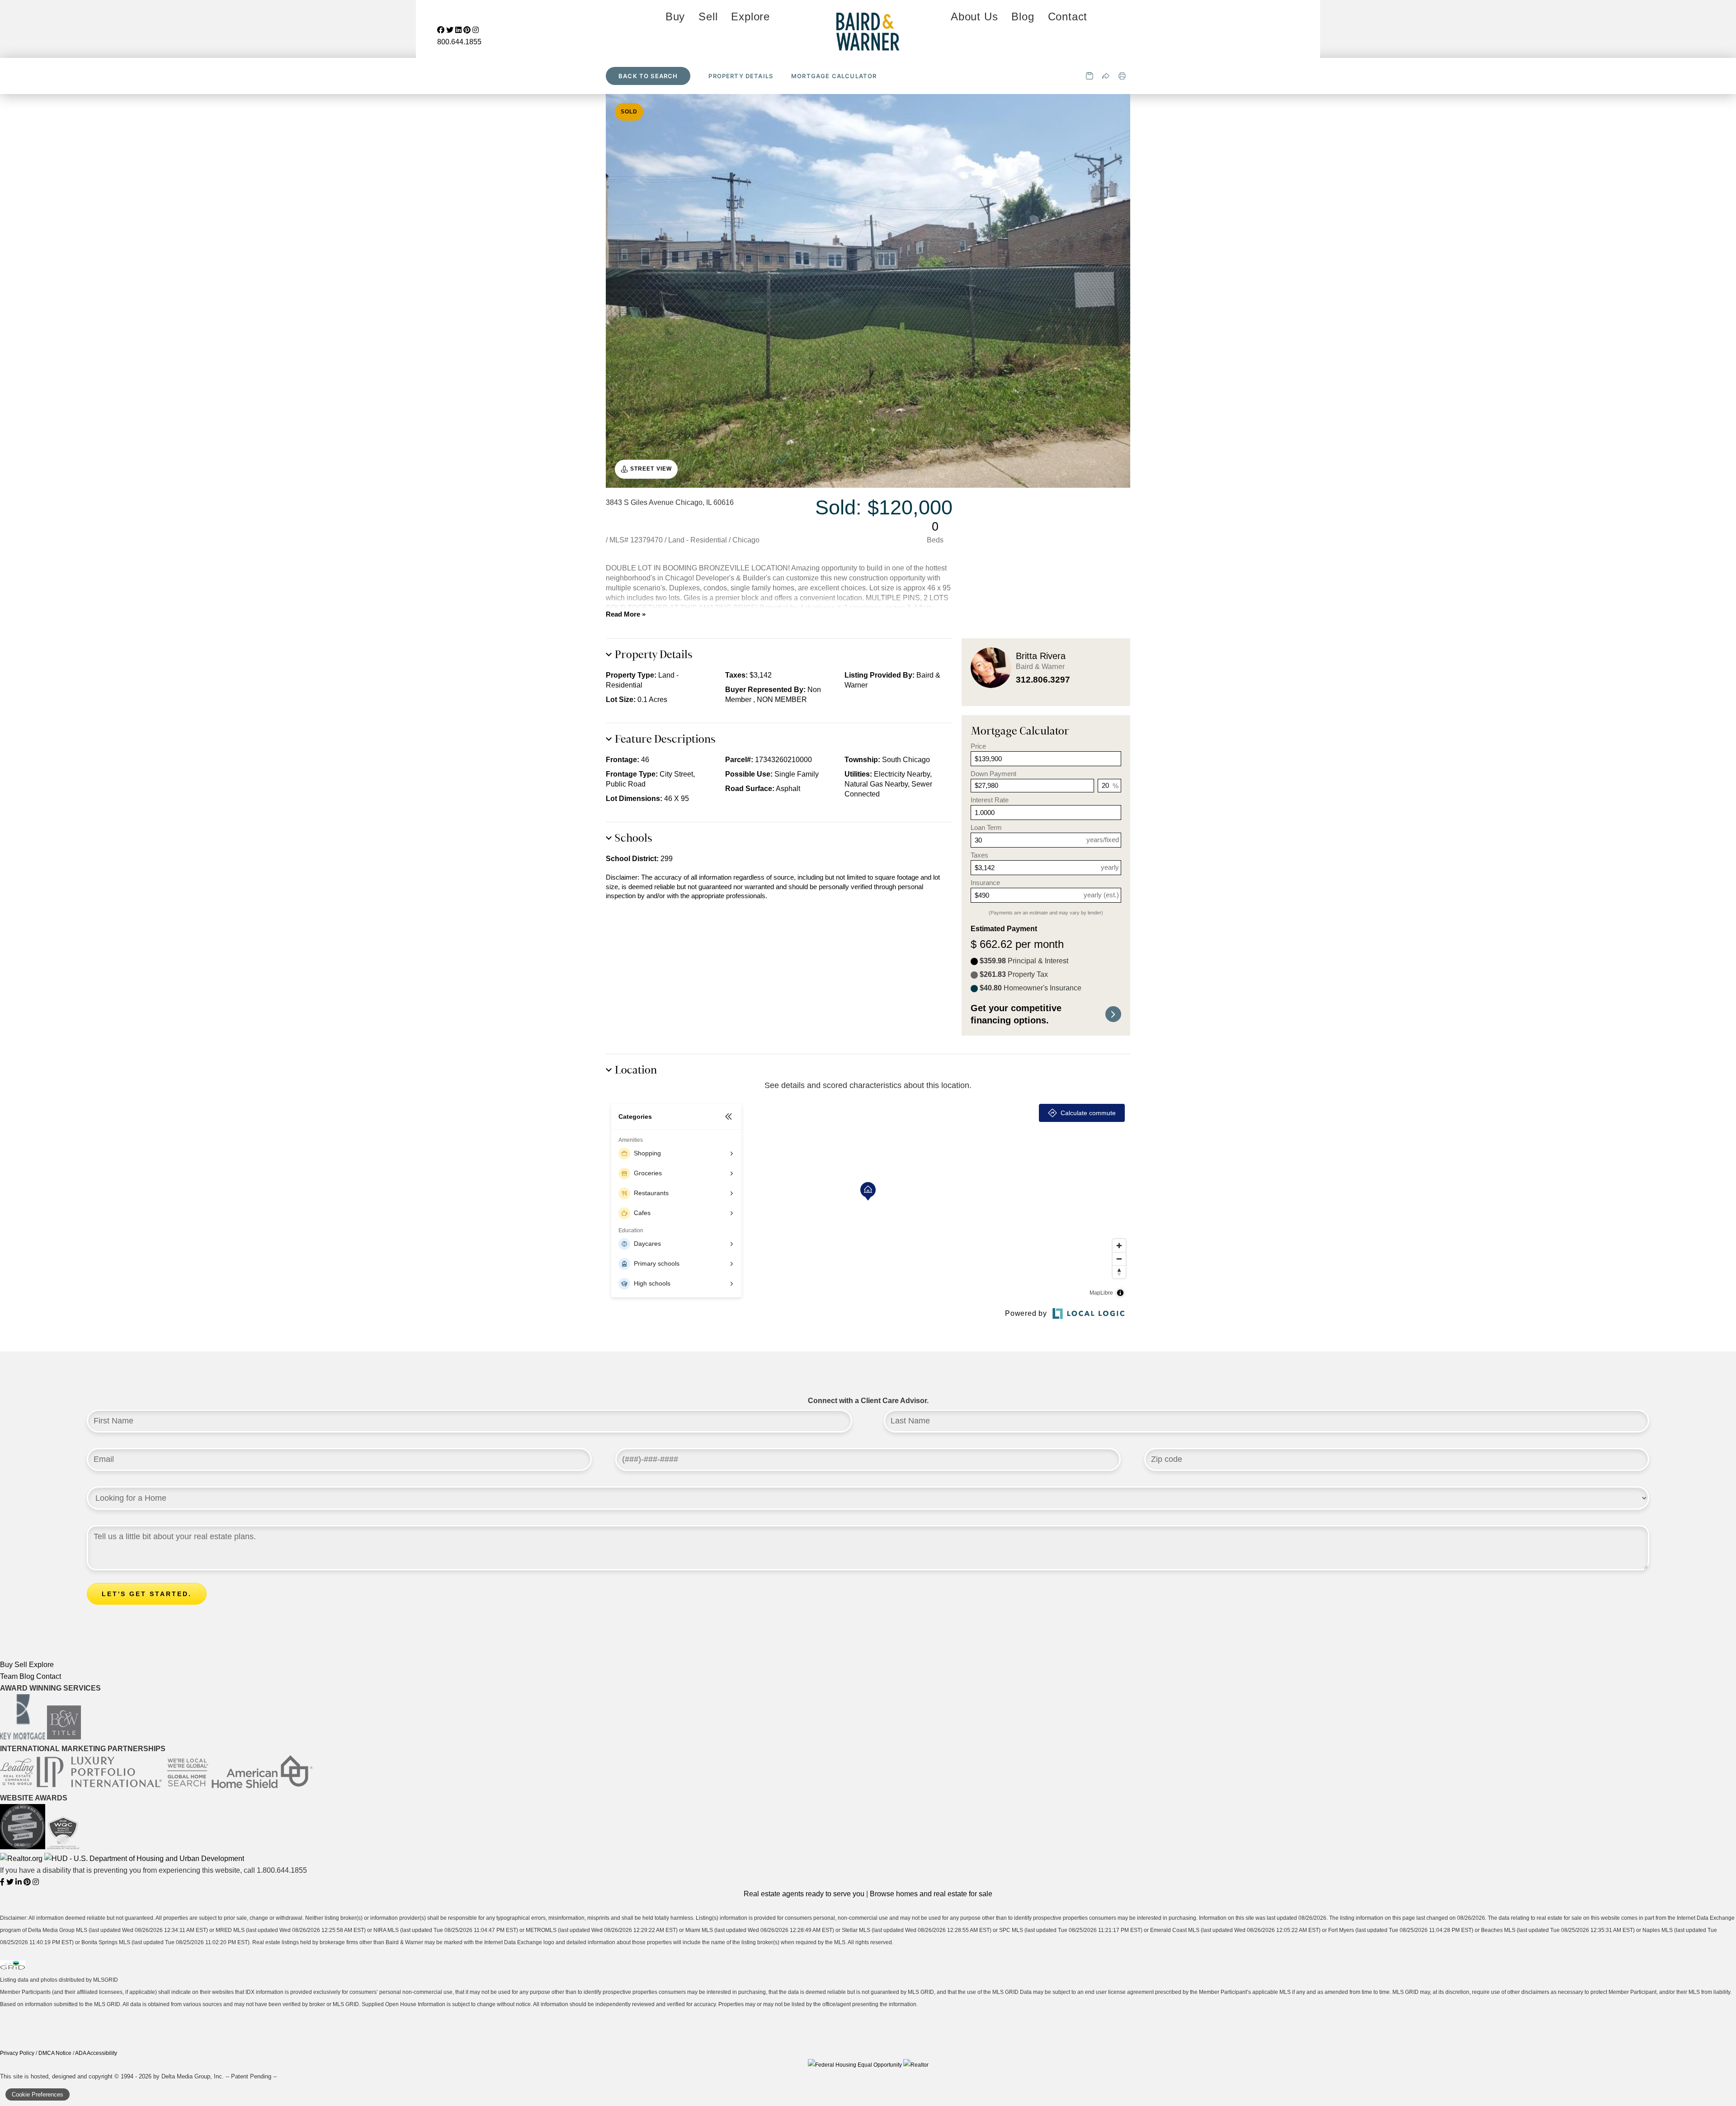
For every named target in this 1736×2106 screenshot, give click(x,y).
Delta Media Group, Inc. (193, 2076)
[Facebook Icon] (442, 30)
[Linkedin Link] (19, 1882)
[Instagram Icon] (476, 30)
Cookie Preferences (38, 2094)
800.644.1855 (459, 42)
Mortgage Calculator (834, 76)
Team (9, 1676)
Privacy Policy (17, 2053)
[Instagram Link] (36, 1882)
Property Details (741, 76)
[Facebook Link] (3, 1882)
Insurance (985, 883)
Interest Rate (990, 800)
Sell (708, 16)
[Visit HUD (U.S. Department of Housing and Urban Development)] (144, 1859)
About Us (974, 16)
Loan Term (986, 827)
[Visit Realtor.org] (22, 1859)
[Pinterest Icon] (468, 30)
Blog (1023, 16)
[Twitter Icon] (451, 30)
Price (978, 746)
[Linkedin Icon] (459, 30)
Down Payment (993, 774)
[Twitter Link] (11, 1882)
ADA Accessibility (96, 2053)
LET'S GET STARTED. (147, 1594)
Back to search (648, 76)
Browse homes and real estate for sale (931, 1894)
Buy (675, 16)
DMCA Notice (55, 2053)
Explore (750, 16)
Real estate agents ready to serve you (804, 1894)
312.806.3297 (1043, 680)
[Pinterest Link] (28, 1882)
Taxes (979, 855)
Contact (1068, 16)
